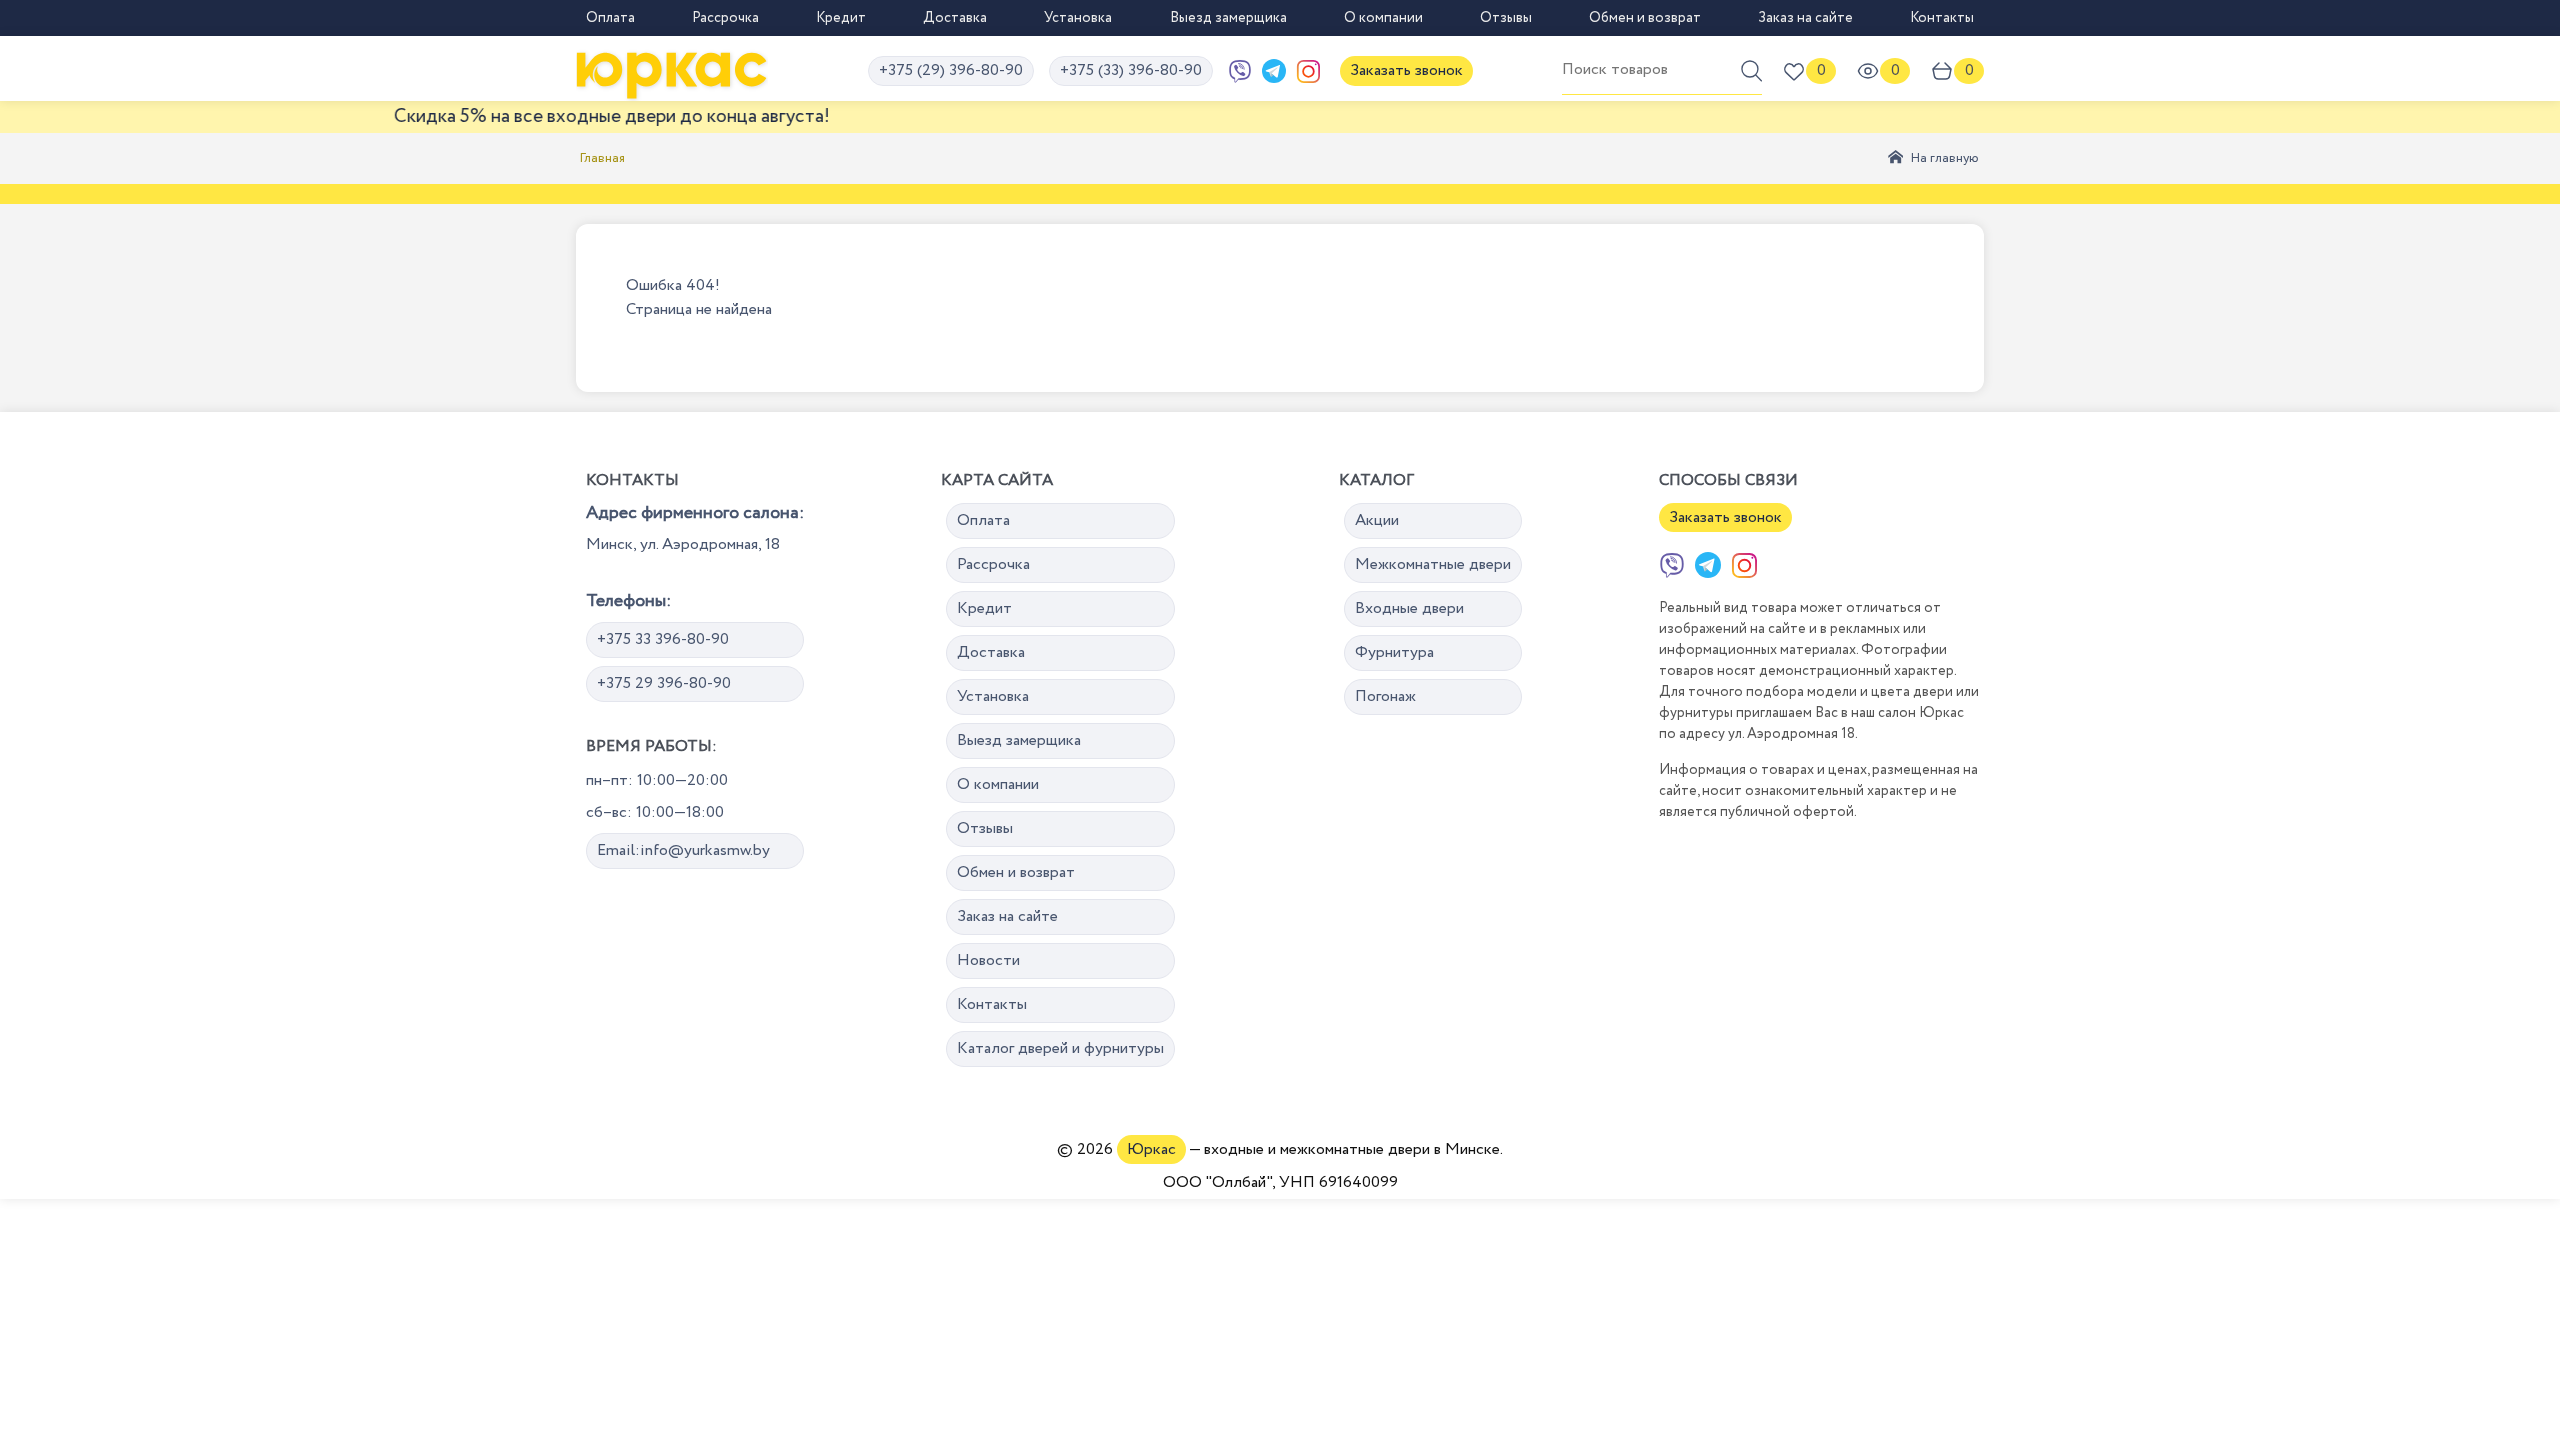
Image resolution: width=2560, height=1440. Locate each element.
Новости (988, 960)
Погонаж (1385, 696)
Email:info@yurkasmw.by (683, 850)
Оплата (610, 18)
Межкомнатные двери (1433, 564)
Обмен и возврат (1645, 18)
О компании (1383, 18)
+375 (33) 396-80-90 (1131, 70)
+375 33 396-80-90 (663, 639)
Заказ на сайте (1805, 18)
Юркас (1151, 1149)
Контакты (1942, 18)
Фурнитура (1394, 652)
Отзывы (1506, 18)
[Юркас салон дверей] (672, 71)
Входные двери (1409, 608)
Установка (1078, 18)
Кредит (841, 18)
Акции (1377, 520)
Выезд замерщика (1228, 18)
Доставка (955, 18)
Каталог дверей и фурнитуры (1060, 1048)
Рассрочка (725, 18)
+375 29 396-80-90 (664, 683)
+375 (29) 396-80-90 (951, 70)
